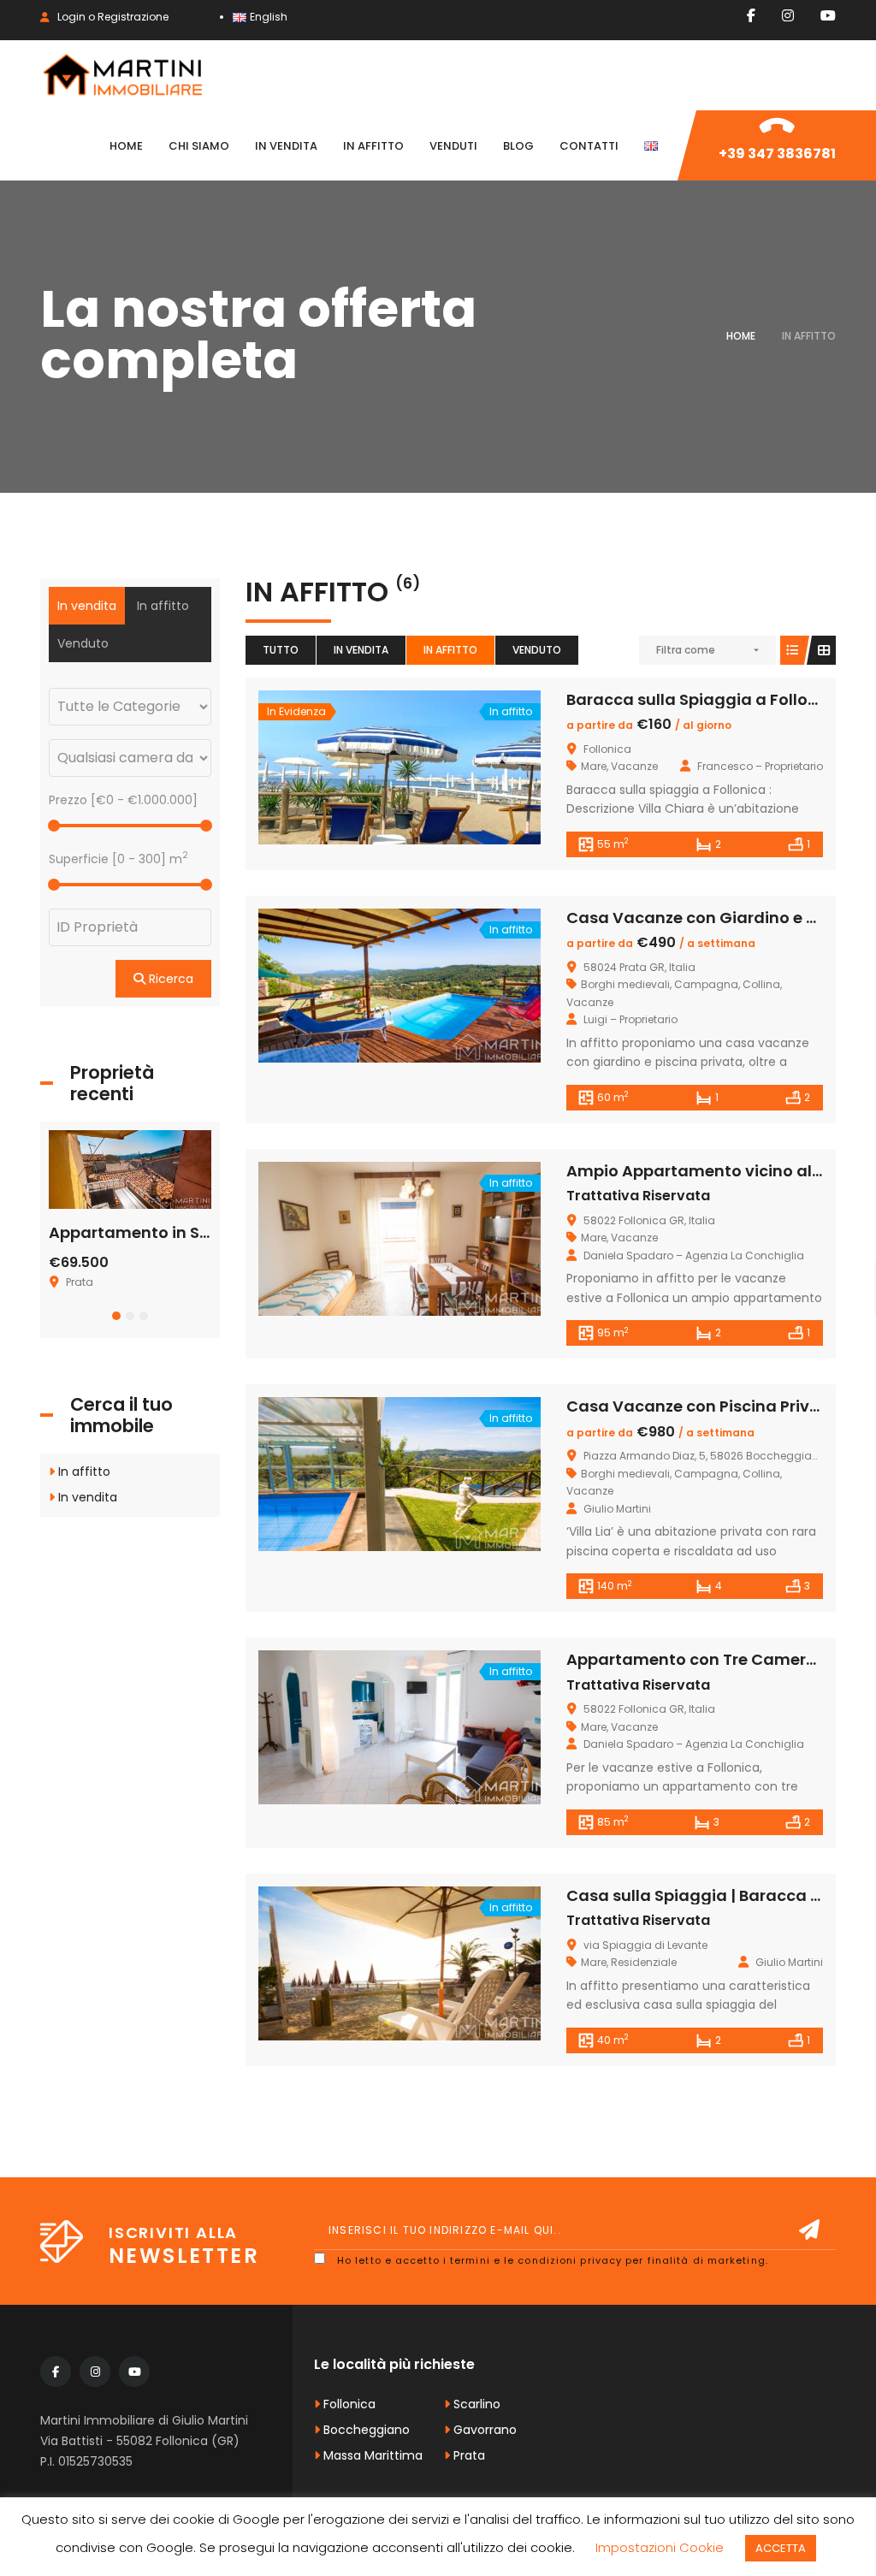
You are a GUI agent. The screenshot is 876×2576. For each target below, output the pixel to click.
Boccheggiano (365, 2430)
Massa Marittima (371, 2455)
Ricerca (169, 979)
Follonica (348, 2404)
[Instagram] (788, 15)
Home (741, 336)
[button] (116, 1316)
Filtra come (686, 650)
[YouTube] (828, 15)
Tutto (281, 650)
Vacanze (634, 766)
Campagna (706, 984)
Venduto (537, 650)
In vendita (361, 650)
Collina (761, 984)
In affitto (450, 650)
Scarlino (475, 2404)
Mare (594, 766)
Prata (468, 2455)
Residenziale (644, 1962)
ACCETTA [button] (781, 2548)
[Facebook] (751, 15)
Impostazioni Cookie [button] (660, 2547)
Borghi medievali (625, 984)
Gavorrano (483, 2430)
